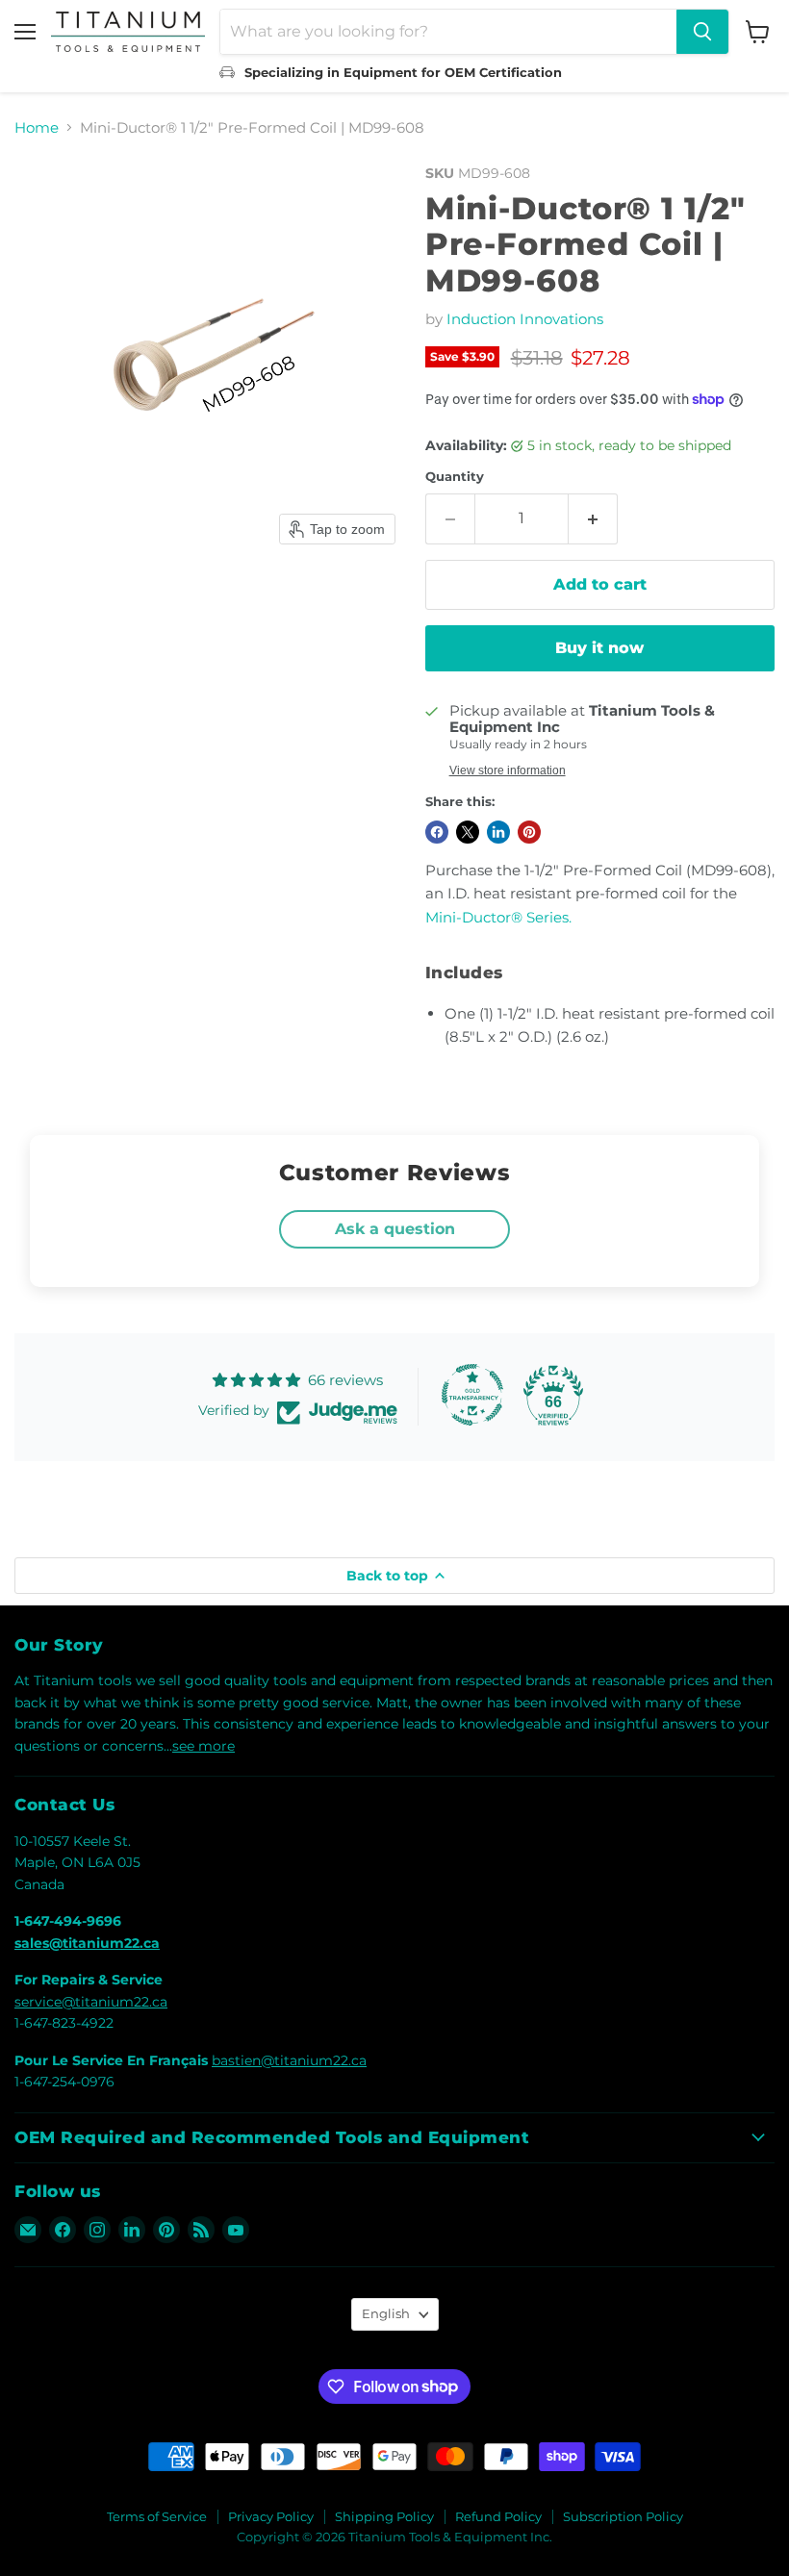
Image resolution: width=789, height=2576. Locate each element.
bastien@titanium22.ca (289, 2060)
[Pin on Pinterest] (529, 832)
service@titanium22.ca (91, 2002)
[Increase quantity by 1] (593, 518)
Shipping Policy (384, 2516)
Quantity (455, 477)
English (386, 2313)
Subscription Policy (623, 2516)
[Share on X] (468, 832)
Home (37, 127)
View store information (508, 770)
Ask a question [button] (395, 1229)
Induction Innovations (525, 319)
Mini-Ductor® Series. (498, 917)
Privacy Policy (271, 2516)
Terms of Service (157, 2516)
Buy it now (599, 648)
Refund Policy (498, 2516)
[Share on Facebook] (437, 832)
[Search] (702, 32)
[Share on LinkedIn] (498, 832)
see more (204, 1746)
